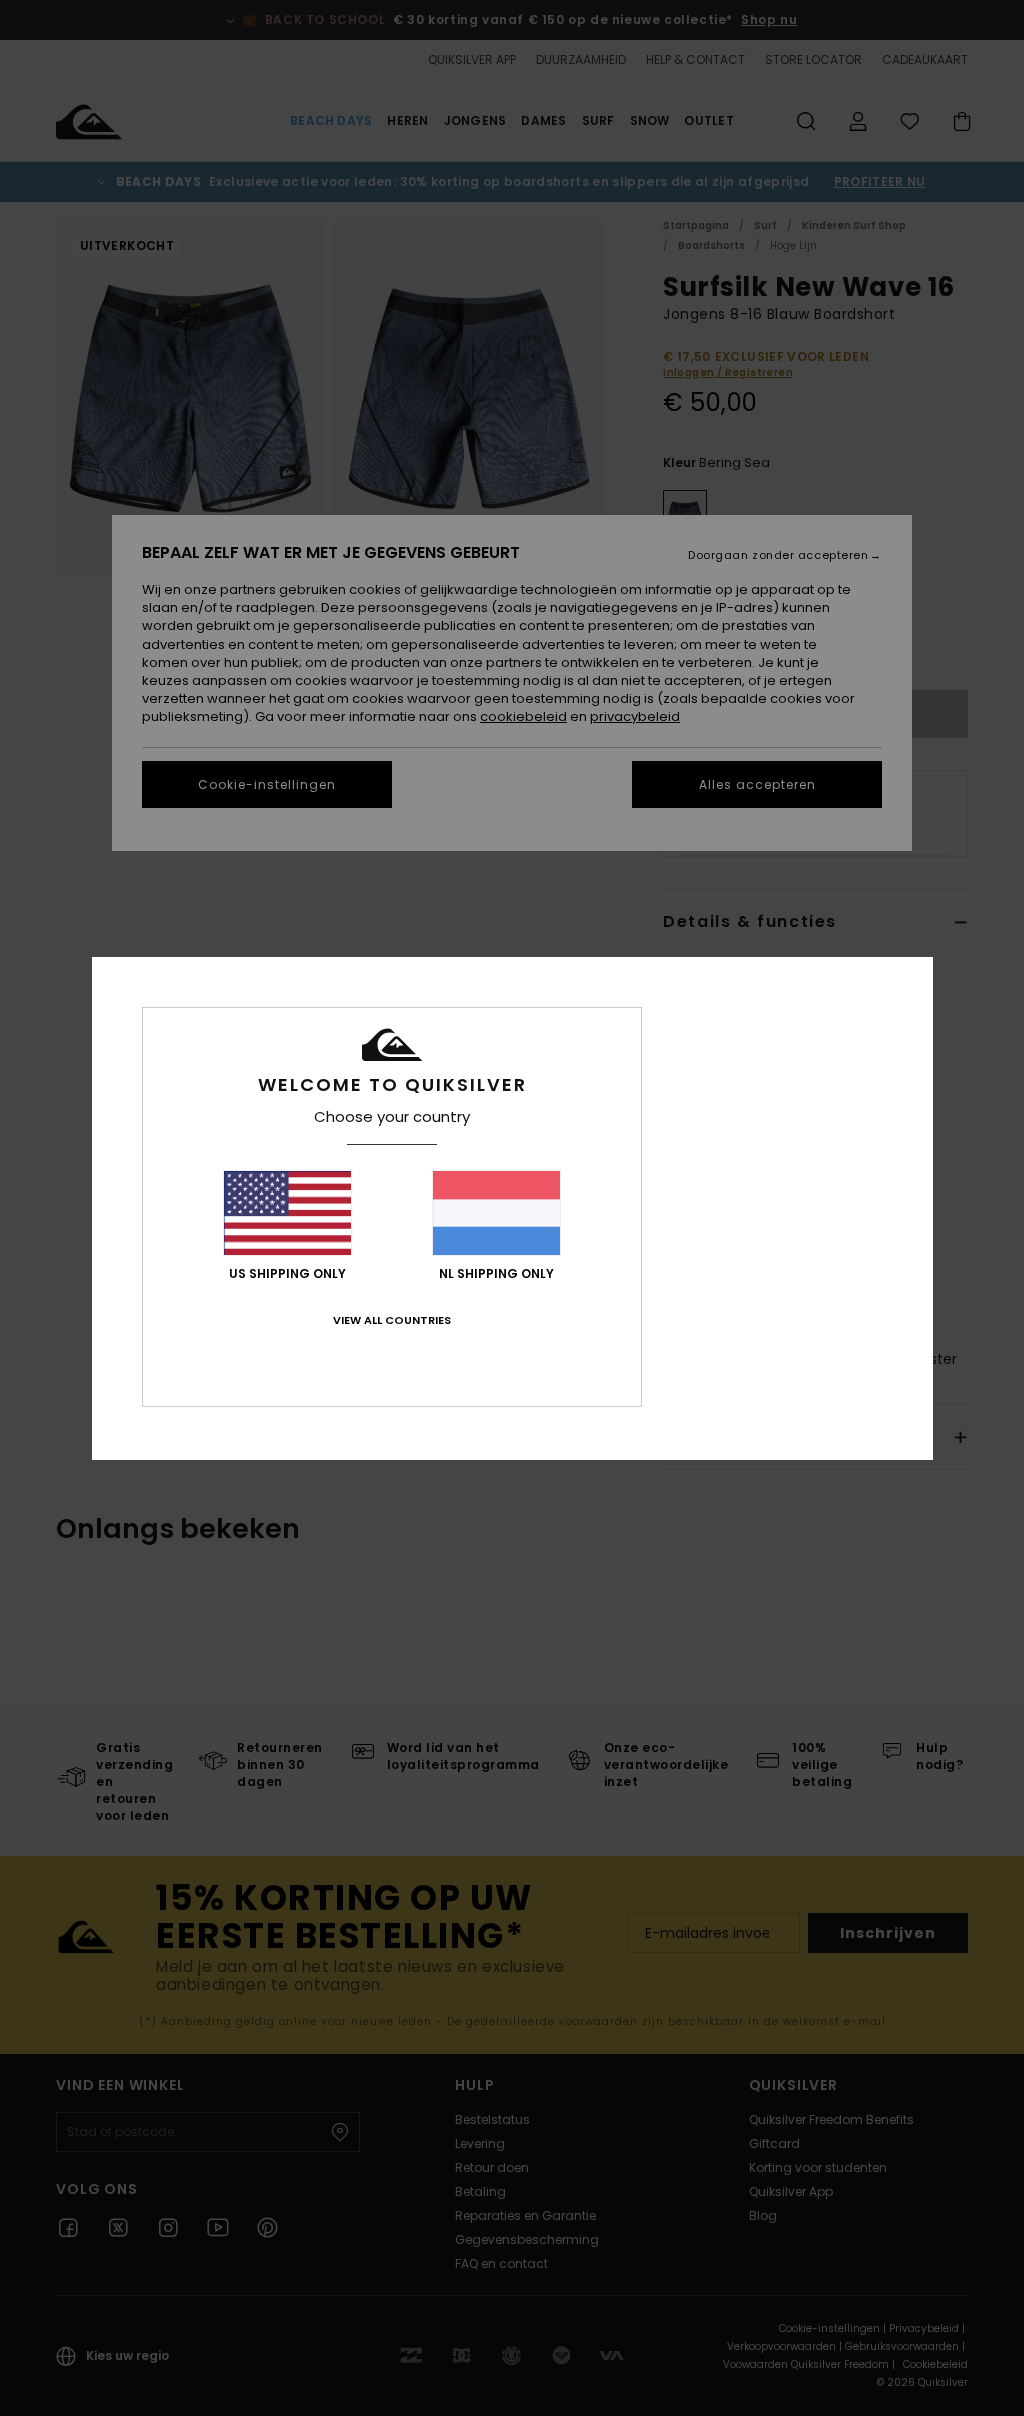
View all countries (392, 1320)
